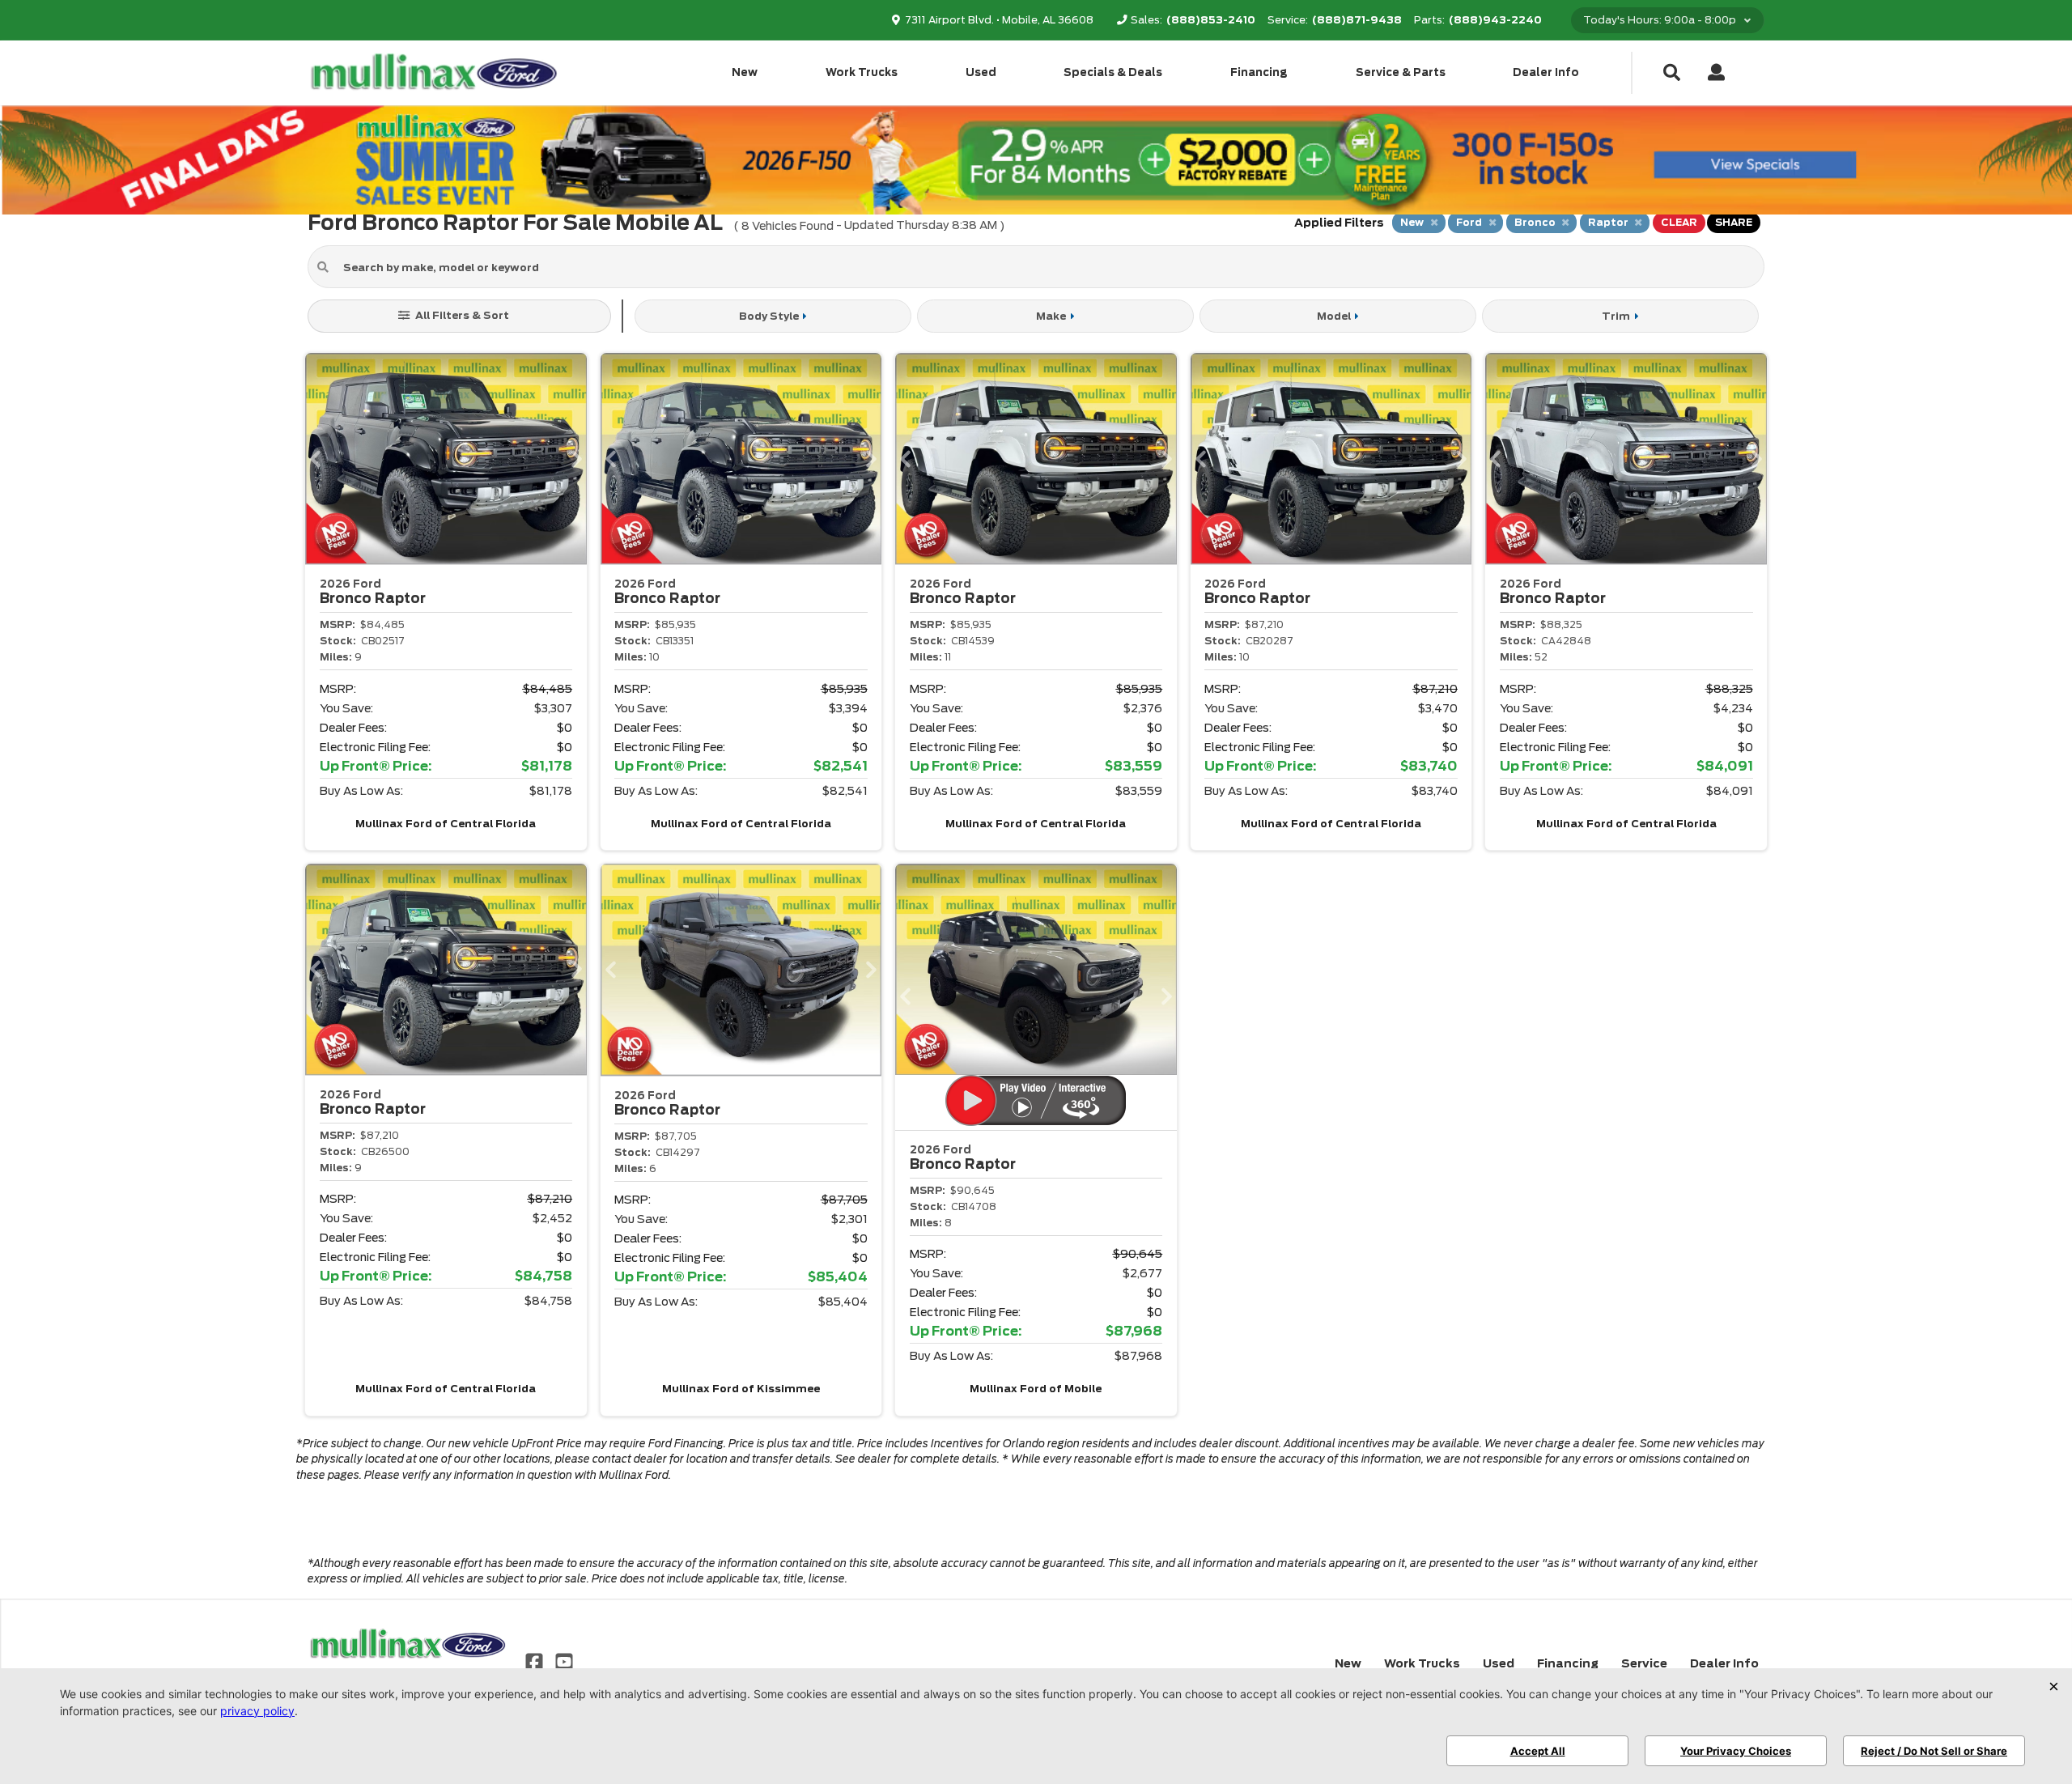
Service (1644, 1663)
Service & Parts (1401, 72)
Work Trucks (862, 72)
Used (981, 72)
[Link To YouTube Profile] (563, 1660)
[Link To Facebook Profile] (536, 1660)
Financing (1259, 72)
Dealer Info (1546, 72)
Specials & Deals (1113, 72)
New (745, 72)
